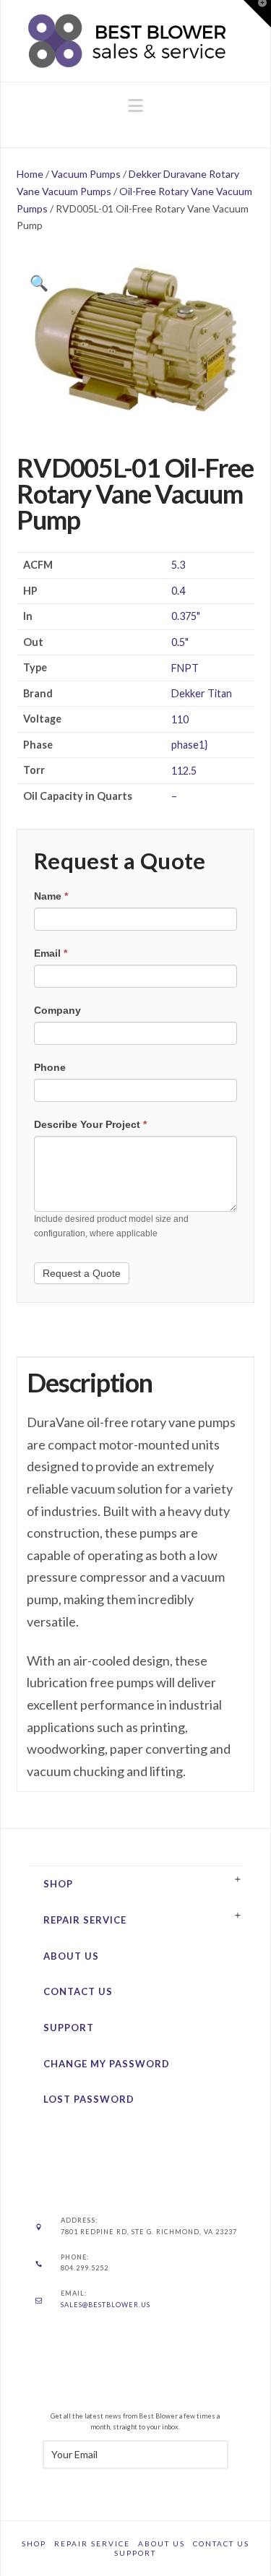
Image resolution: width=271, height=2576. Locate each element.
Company (57, 1010)
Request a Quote (82, 1273)
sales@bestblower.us (106, 2305)
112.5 (184, 771)
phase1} (189, 745)
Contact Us (78, 1991)
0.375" (186, 616)
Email (51, 953)
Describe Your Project (90, 1124)
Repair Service (85, 1920)
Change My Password (107, 2064)
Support (69, 2028)
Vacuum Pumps (86, 174)
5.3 (178, 565)
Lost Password (89, 2099)
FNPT (185, 668)
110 (180, 719)
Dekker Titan (202, 693)
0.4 (178, 591)
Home (30, 174)
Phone (50, 1067)
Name (51, 896)
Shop (58, 1884)
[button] (135, 105)
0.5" (180, 642)
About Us (71, 1956)
